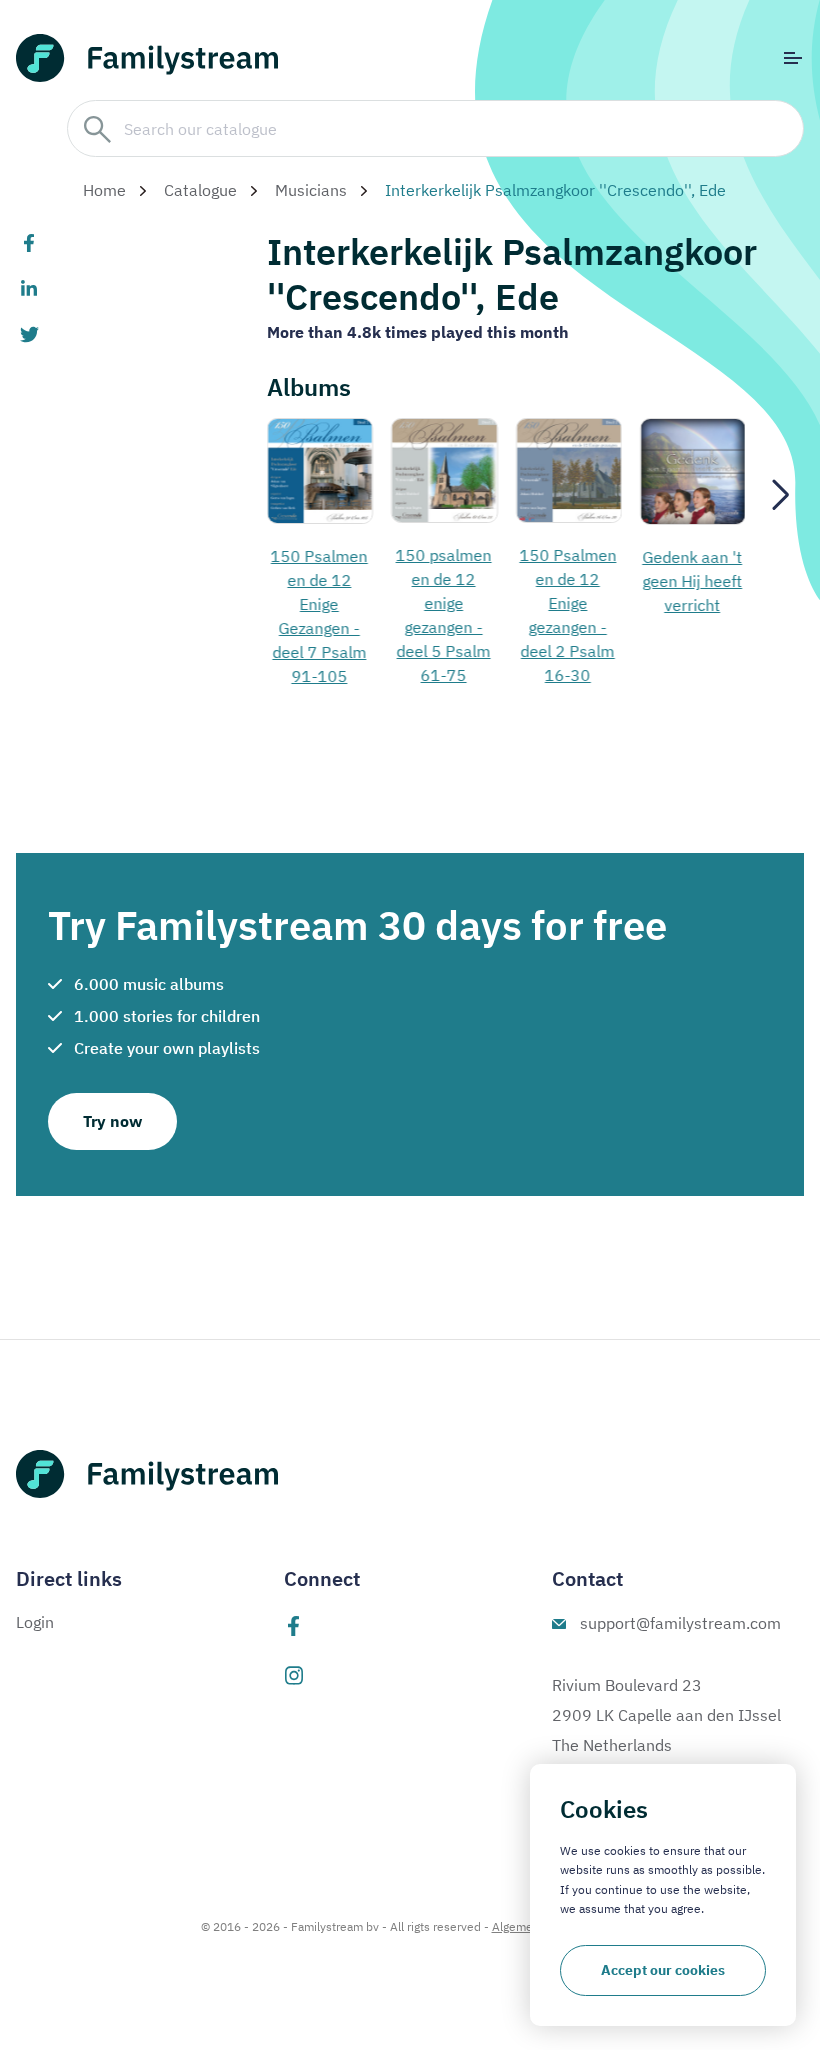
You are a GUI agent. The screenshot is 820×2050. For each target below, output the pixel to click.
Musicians (311, 190)
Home (104, 190)
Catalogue (200, 190)
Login (35, 1622)
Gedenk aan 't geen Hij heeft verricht (692, 581)
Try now (112, 1121)
